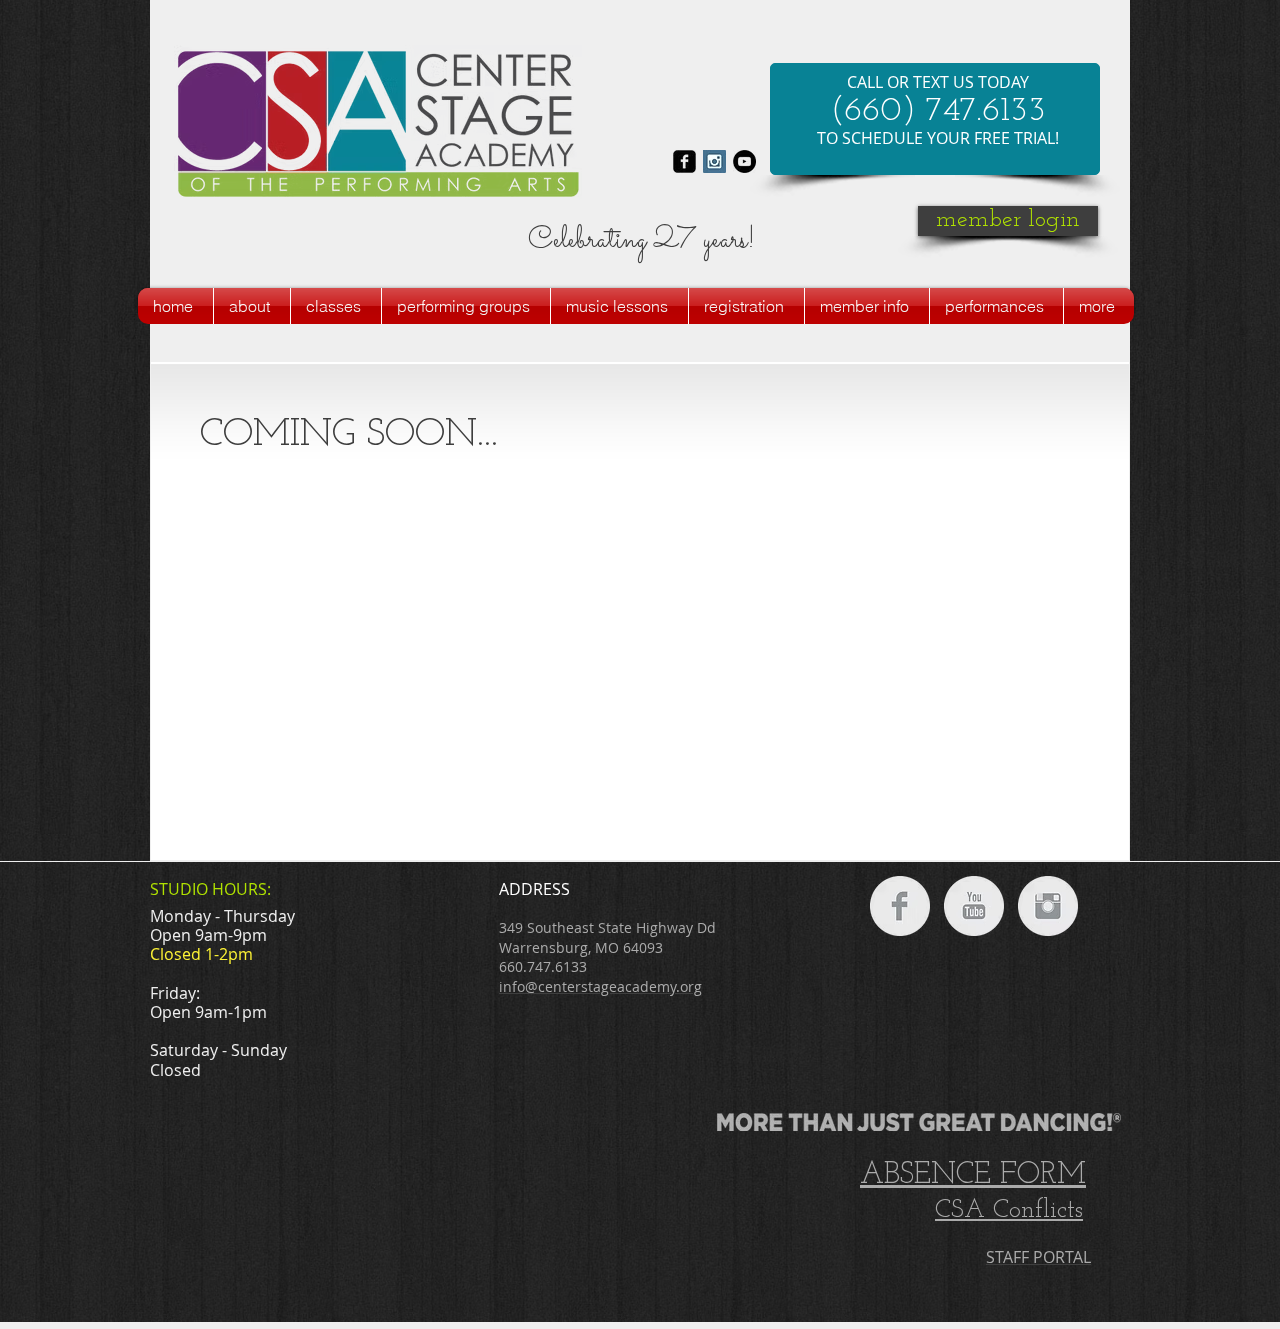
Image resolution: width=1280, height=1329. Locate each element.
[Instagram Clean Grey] (1048, 906)
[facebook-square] (684, 161)
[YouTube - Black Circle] (744, 161)
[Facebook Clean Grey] (900, 906)
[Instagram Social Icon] (714, 161)
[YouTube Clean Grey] (974, 906)
